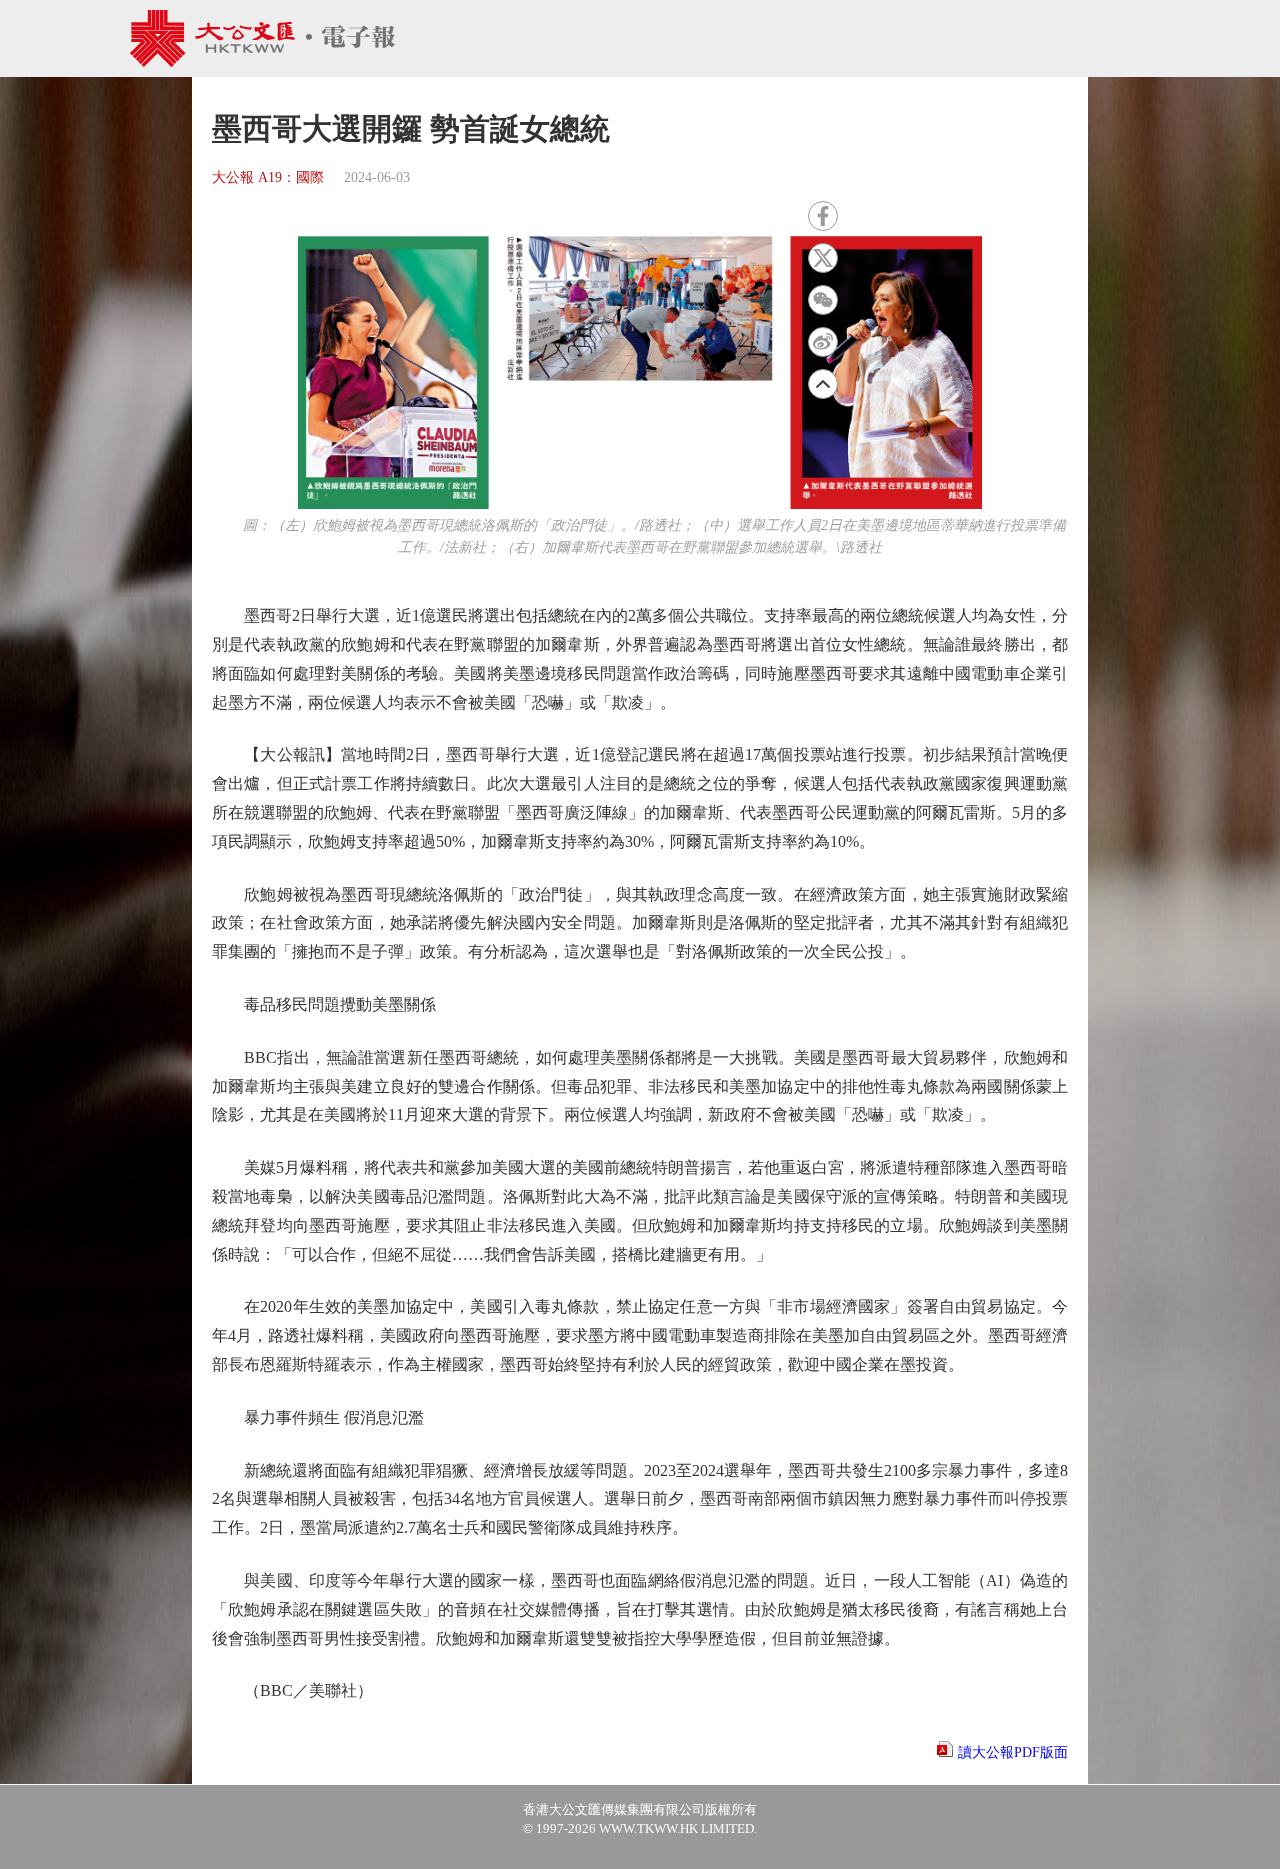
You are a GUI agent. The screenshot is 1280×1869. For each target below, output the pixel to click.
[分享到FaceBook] (823, 216)
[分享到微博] (823, 342)
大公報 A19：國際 (268, 177)
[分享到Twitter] (823, 258)
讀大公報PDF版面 (1013, 1752)
